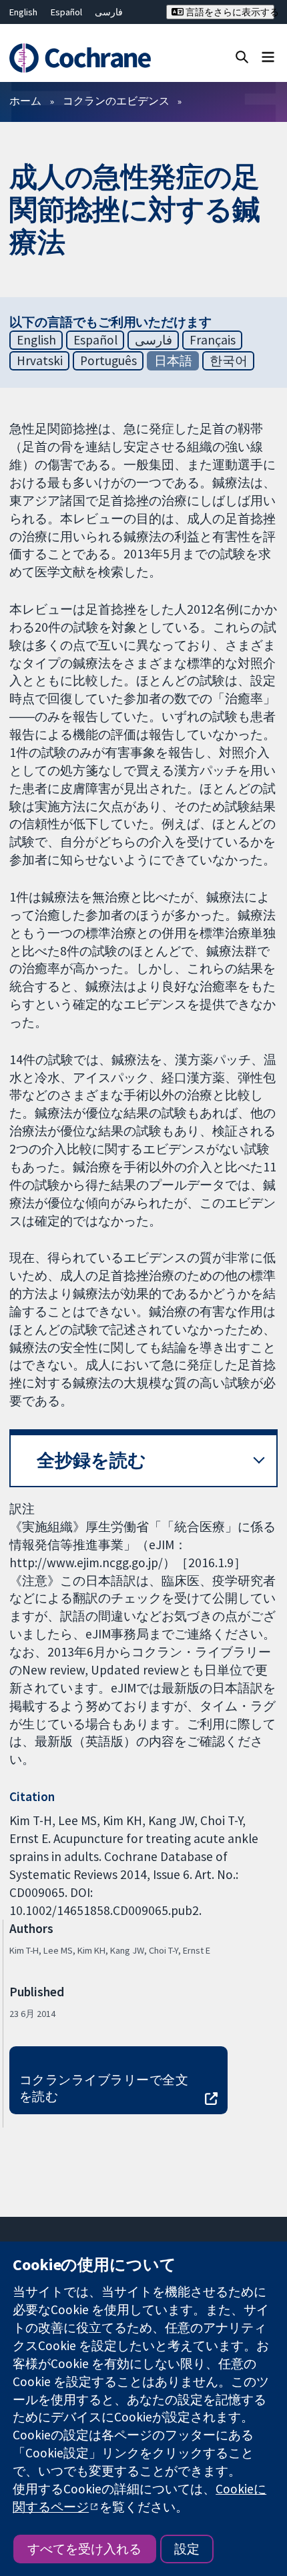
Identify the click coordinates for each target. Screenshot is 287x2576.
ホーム (25, 101)
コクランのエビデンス (116, 101)
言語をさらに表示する (229, 12)
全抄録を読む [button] (91, 1460)
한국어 (229, 360)
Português (108, 360)
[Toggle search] (242, 56)
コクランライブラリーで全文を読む (104, 2088)
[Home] (86, 58)
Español (66, 12)
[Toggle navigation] (268, 56)
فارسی (109, 12)
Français (213, 340)
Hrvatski (40, 360)
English (23, 12)
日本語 (173, 360)
